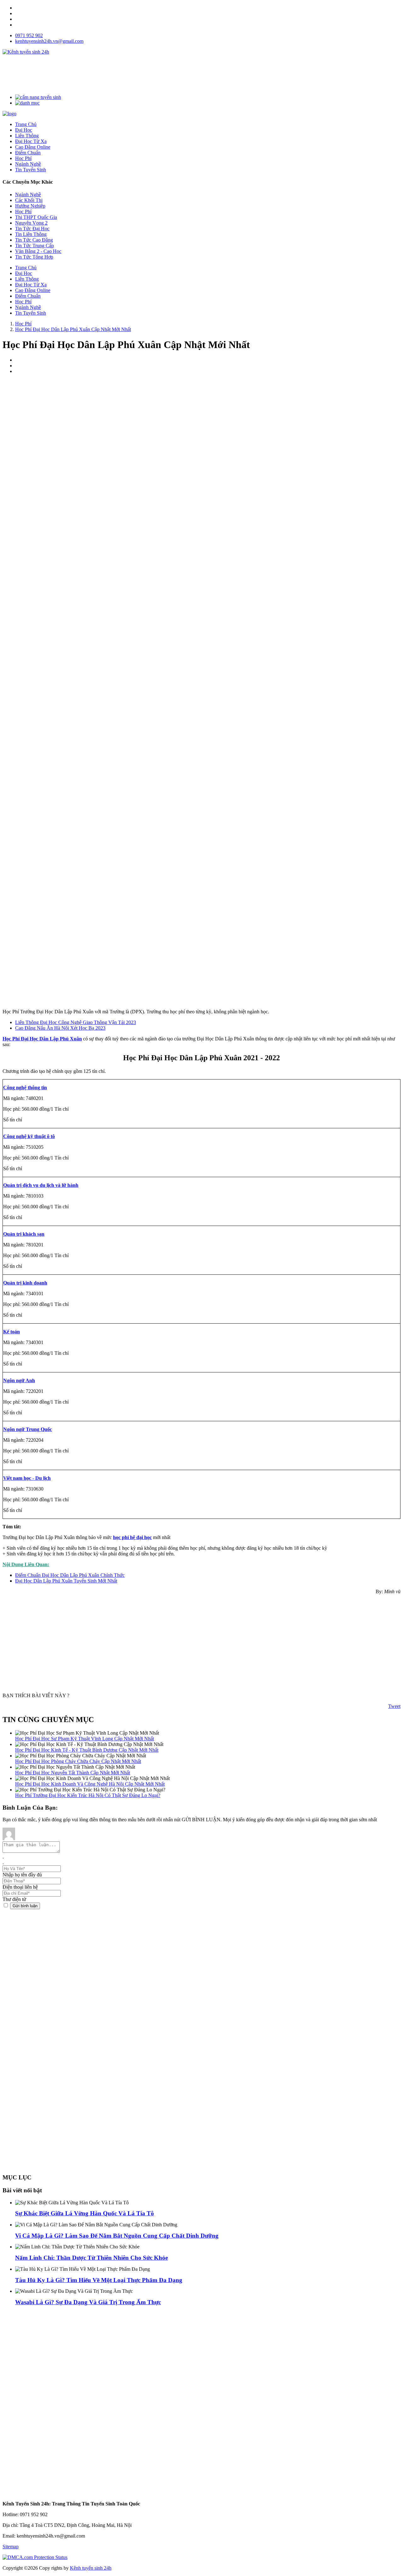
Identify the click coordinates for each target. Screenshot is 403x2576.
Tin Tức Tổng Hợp (34, 257)
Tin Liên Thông (31, 234)
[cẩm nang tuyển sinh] (38, 97)
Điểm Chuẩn (28, 296)
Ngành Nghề (28, 195)
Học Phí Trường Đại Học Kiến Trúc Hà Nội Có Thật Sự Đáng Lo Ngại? (88, 1795)
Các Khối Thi (29, 200)
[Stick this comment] (6, 1906)
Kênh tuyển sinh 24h (91, 2568)
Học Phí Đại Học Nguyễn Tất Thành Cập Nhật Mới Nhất (73, 1773)
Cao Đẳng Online (33, 290)
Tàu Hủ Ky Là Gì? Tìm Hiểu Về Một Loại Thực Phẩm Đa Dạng (99, 2280)
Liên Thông (27, 279)
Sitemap (11, 2547)
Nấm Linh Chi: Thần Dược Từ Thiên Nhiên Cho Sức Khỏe (91, 2258)
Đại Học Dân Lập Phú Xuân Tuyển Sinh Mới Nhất (66, 1581)
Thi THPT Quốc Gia (36, 217)
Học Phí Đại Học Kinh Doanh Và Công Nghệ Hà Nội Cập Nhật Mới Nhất (90, 1784)
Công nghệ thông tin (25, 1088)
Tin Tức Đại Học (32, 229)
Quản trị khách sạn (24, 1234)
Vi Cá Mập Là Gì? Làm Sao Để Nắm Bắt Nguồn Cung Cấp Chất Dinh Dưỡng (117, 2236)
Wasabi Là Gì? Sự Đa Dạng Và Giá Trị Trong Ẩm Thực (88, 2302)
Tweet (394, 1706)
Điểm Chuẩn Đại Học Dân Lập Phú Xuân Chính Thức (70, 1575)
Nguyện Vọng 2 (31, 223)
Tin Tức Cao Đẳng (34, 240)
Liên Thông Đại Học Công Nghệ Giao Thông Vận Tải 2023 (76, 1022)
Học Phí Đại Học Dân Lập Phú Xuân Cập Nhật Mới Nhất (73, 329)
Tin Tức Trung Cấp (34, 246)
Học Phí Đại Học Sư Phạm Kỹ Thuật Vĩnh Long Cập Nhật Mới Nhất (85, 1739)
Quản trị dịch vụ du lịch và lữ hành (41, 1185)
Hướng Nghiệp (30, 206)
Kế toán (11, 1332)
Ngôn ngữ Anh (19, 1380)
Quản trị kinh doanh (25, 1283)
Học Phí (23, 212)
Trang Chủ (26, 268)
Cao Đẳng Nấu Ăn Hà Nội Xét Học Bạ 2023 (60, 1028)
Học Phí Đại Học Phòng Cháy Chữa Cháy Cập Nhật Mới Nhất (78, 1761)
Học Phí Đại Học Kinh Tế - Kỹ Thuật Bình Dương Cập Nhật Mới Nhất (87, 1750)
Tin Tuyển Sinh (31, 313)
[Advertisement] (117, 74)
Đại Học (24, 273)
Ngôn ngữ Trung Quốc (28, 1429)
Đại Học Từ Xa (31, 285)
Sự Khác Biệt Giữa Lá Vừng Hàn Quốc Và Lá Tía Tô (85, 2213)
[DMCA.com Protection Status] (35, 2557)
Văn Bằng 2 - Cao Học (38, 251)
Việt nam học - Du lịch (27, 1478)
